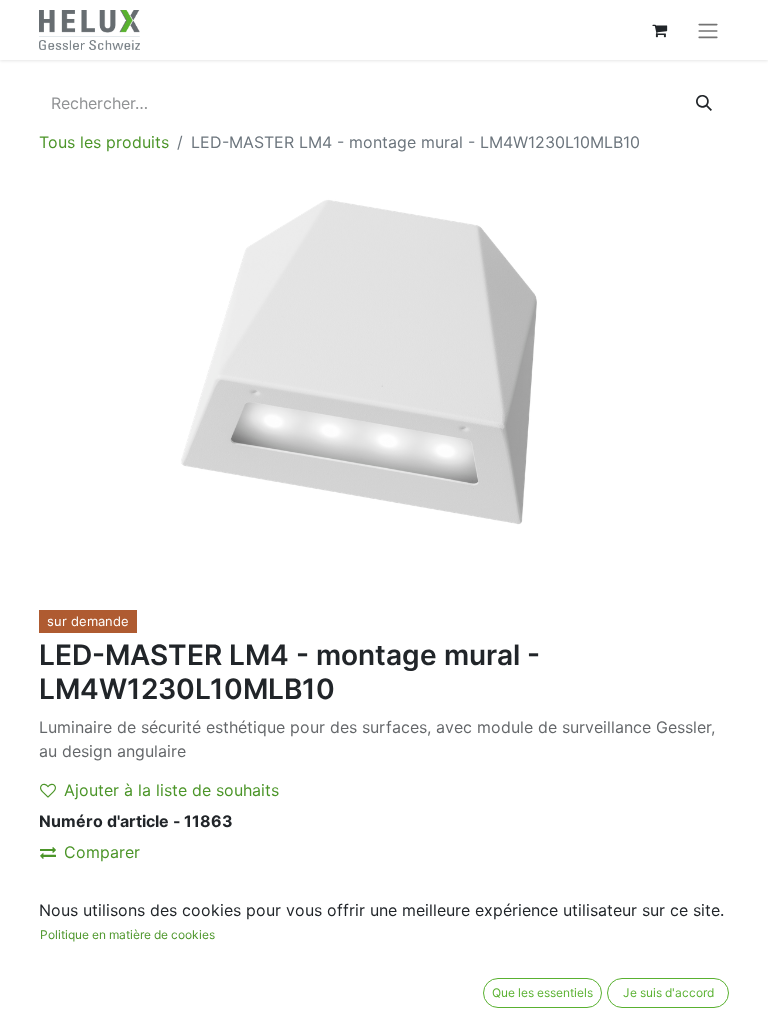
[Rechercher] (704, 103)
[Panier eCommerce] (659, 30)
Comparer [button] (102, 852)
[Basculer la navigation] (708, 30)
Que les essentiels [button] (542, 992)
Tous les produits (104, 142)
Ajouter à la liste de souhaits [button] (171, 790)
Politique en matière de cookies (127, 934)
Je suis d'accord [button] (668, 992)
